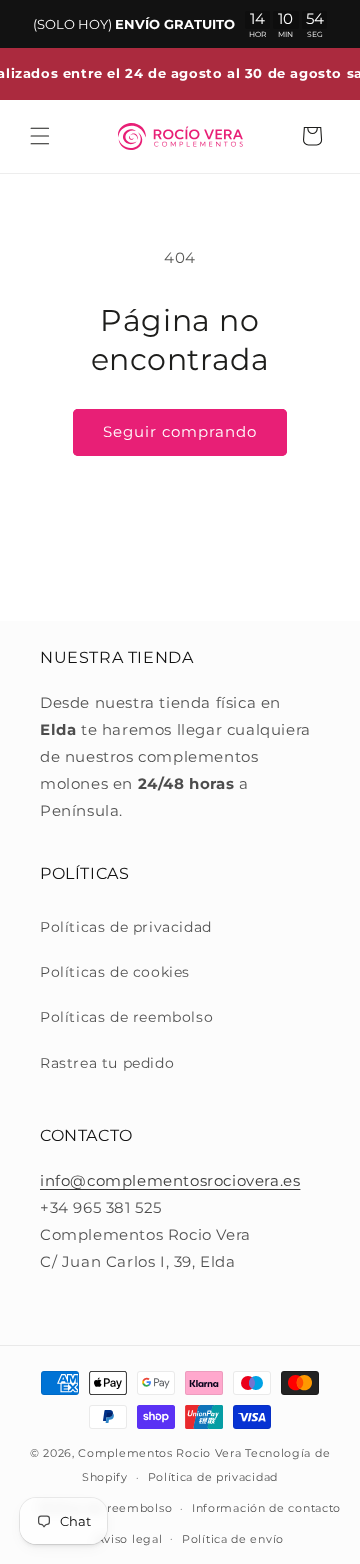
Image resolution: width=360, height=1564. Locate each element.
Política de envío (233, 1539)
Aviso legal (129, 1539)
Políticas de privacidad (126, 927)
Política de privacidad (213, 1477)
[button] (40, 136)
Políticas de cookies (115, 972)
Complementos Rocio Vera (159, 1453)
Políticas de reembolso (126, 1017)
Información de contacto (266, 1508)
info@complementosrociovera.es (170, 1180)
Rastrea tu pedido (107, 1063)
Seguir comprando (180, 431)
